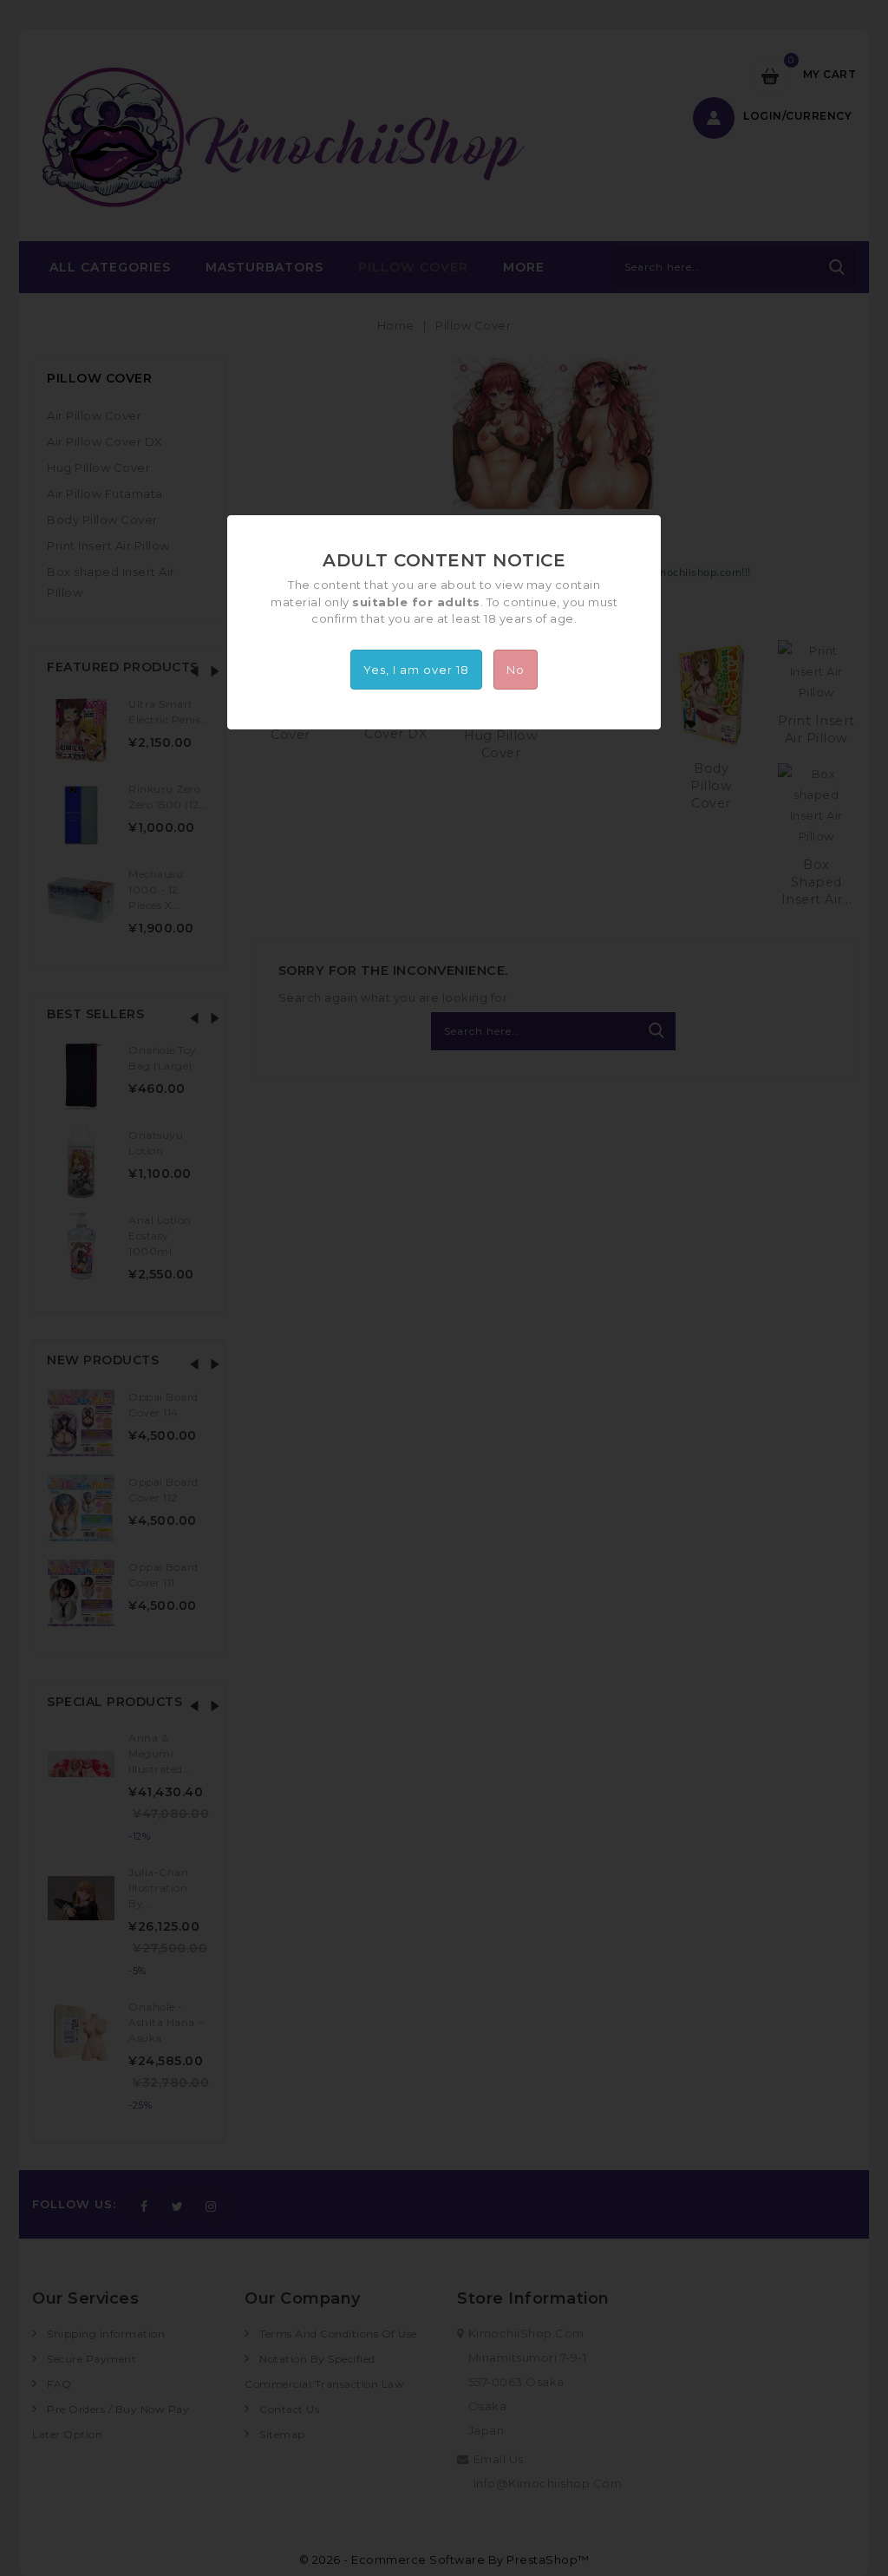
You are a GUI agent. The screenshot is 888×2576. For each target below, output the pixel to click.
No (516, 670)
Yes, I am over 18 (416, 670)
